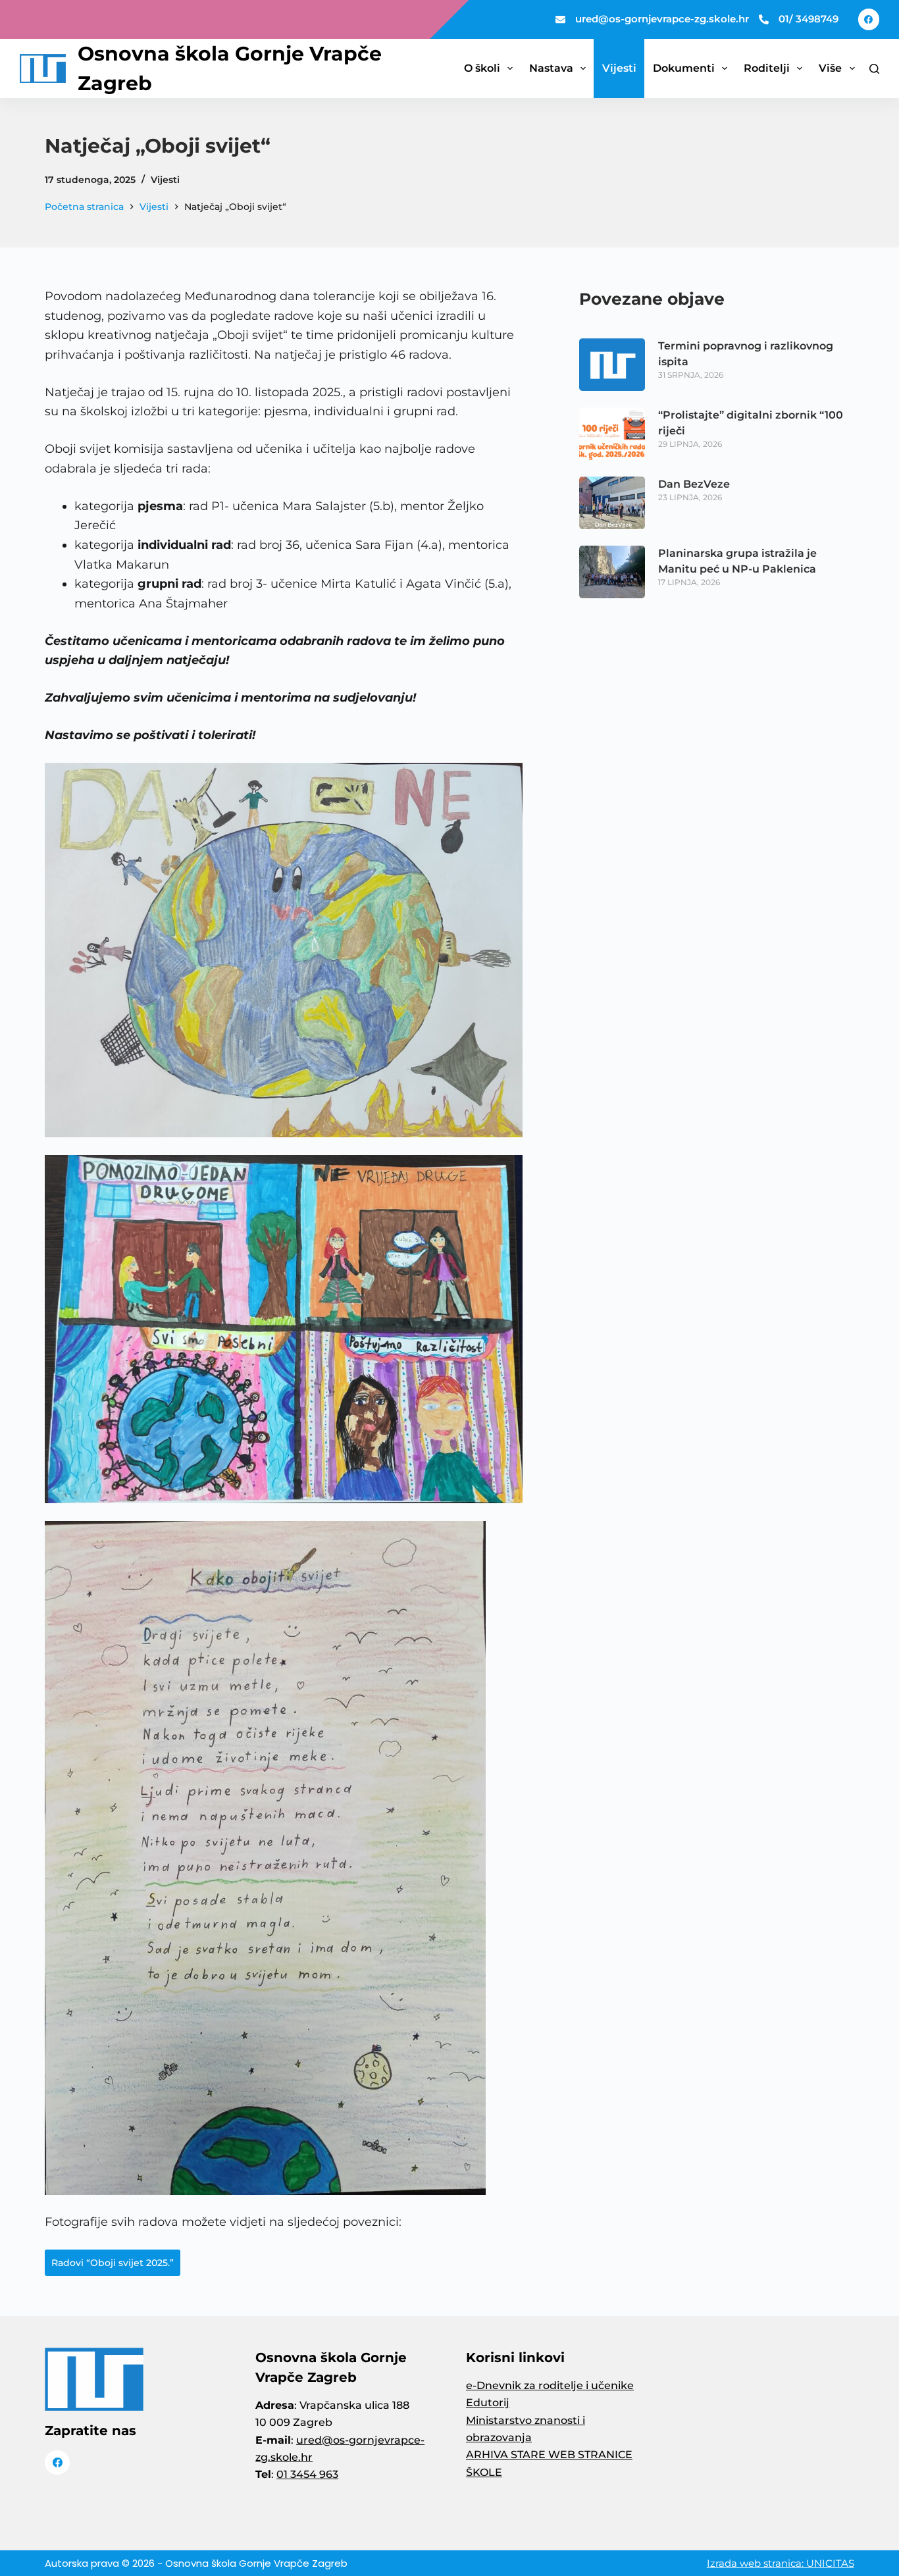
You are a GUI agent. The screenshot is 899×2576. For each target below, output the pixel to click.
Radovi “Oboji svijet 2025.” (113, 2263)
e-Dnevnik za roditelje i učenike (550, 2385)
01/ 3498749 (809, 19)
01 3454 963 (307, 2474)
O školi (482, 68)
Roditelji (767, 68)
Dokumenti (684, 68)
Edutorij (488, 2403)
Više (830, 68)
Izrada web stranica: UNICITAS (781, 2563)
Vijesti (619, 68)
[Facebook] (869, 19)
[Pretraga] (874, 69)
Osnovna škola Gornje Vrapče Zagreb (256, 2563)
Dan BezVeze (694, 484)
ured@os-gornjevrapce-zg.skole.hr (662, 19)
